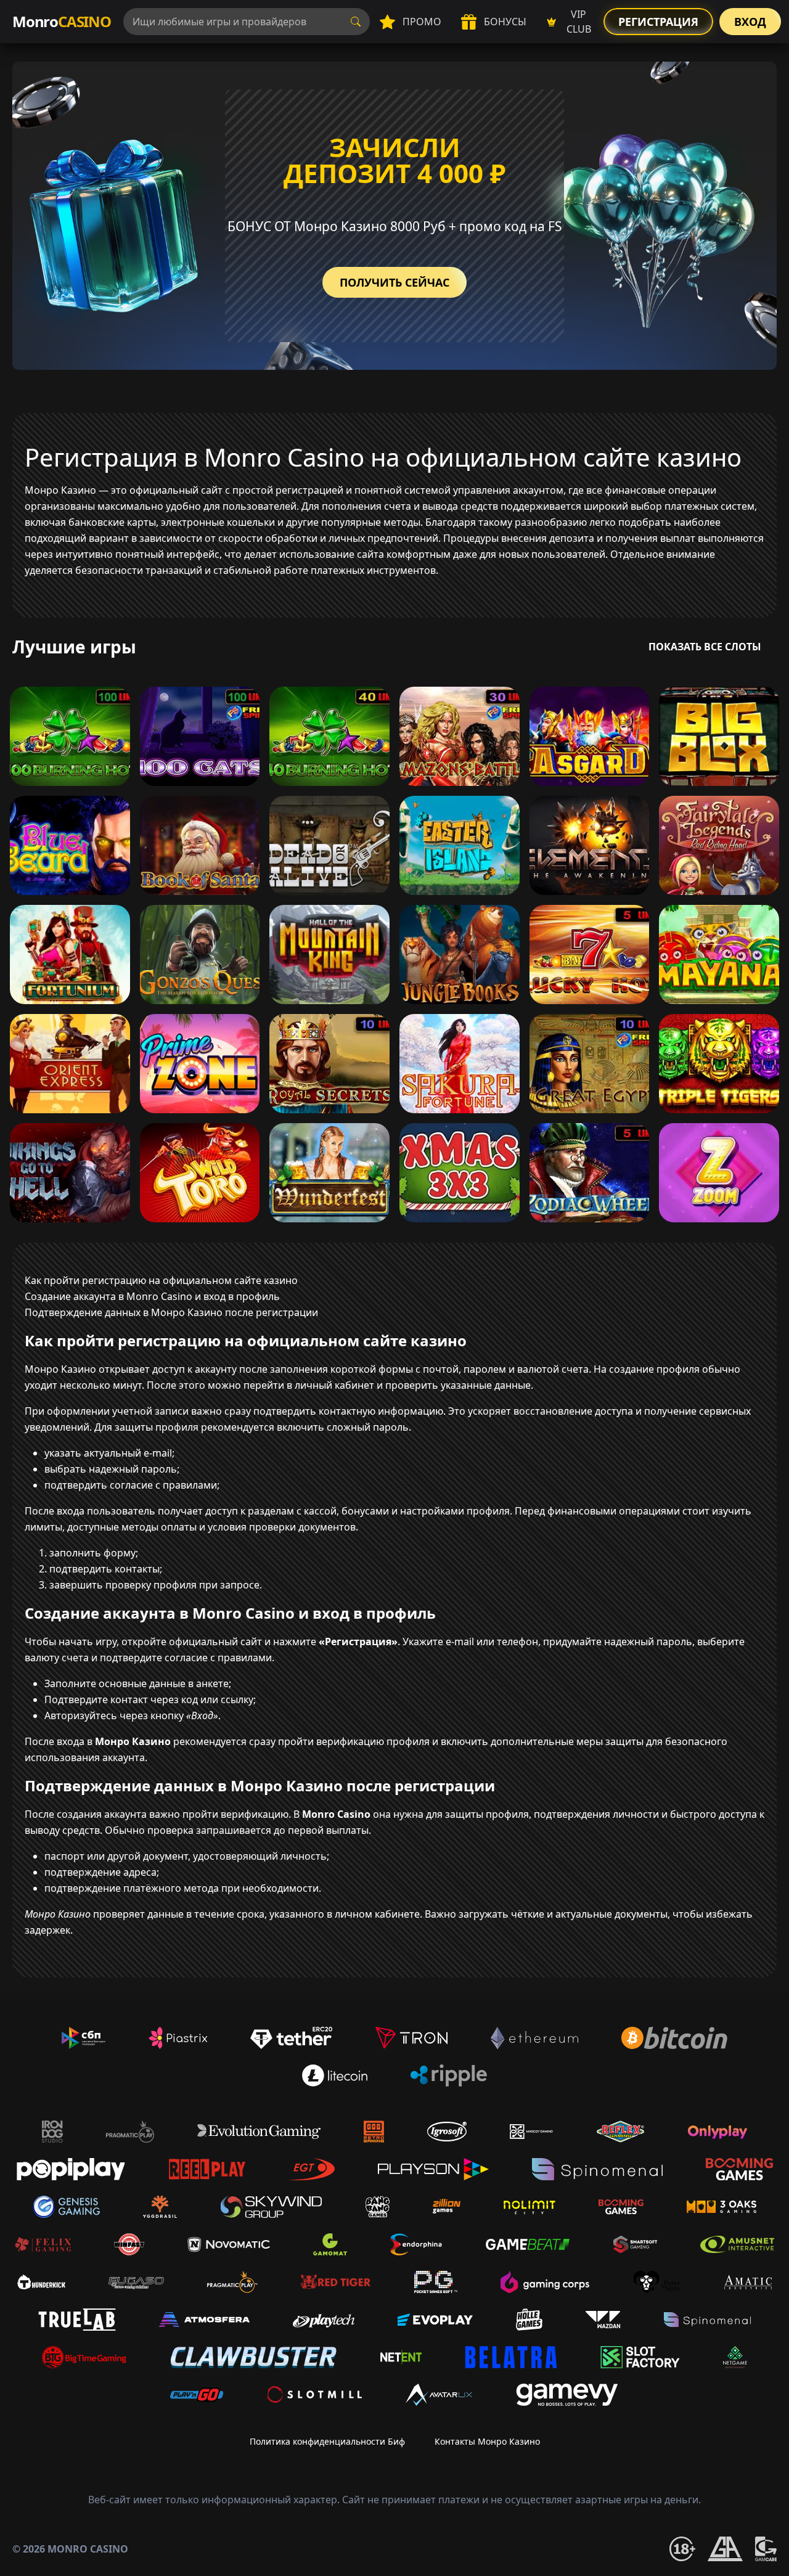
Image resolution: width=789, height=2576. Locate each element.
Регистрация (658, 22)
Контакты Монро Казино (487, 2441)
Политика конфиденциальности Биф (327, 2441)
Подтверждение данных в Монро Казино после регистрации (171, 1312)
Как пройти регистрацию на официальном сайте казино (161, 1280)
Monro (62, 21)
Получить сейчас (394, 282)
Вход (750, 22)
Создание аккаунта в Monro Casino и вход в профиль (152, 1296)
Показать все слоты (705, 647)
